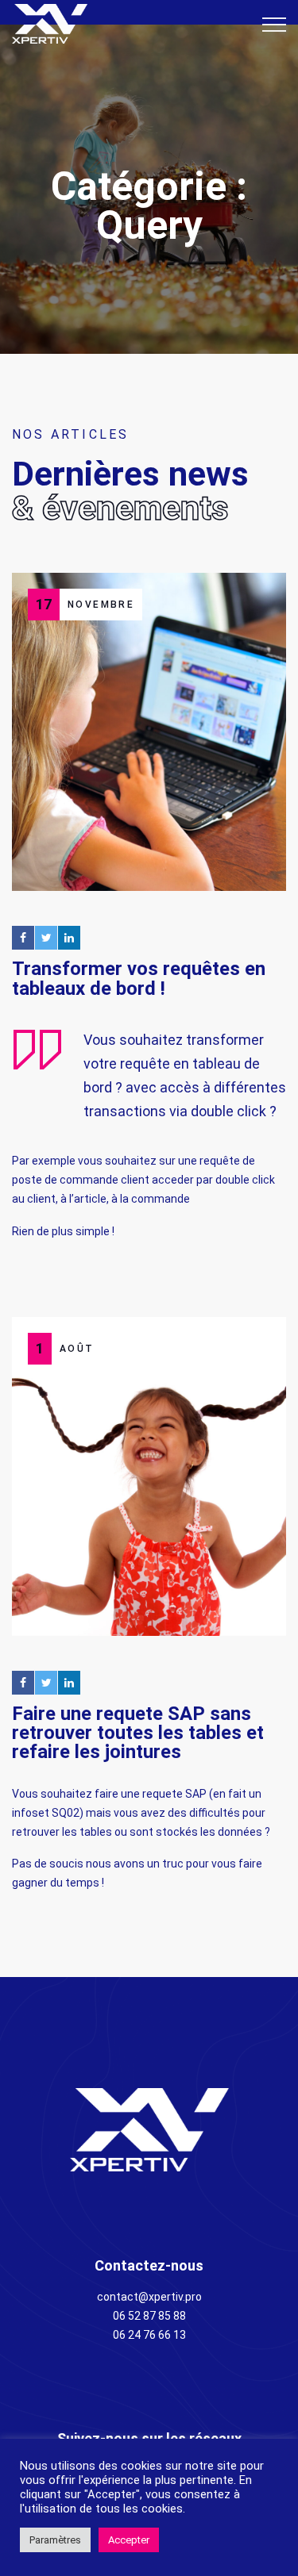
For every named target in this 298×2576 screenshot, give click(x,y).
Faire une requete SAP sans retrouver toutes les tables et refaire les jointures (138, 1733)
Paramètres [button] (55, 2540)
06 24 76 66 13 (149, 2335)
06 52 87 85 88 (149, 2316)
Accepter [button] (129, 2540)
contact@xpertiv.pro (149, 2297)
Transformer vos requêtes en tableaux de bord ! (139, 978)
